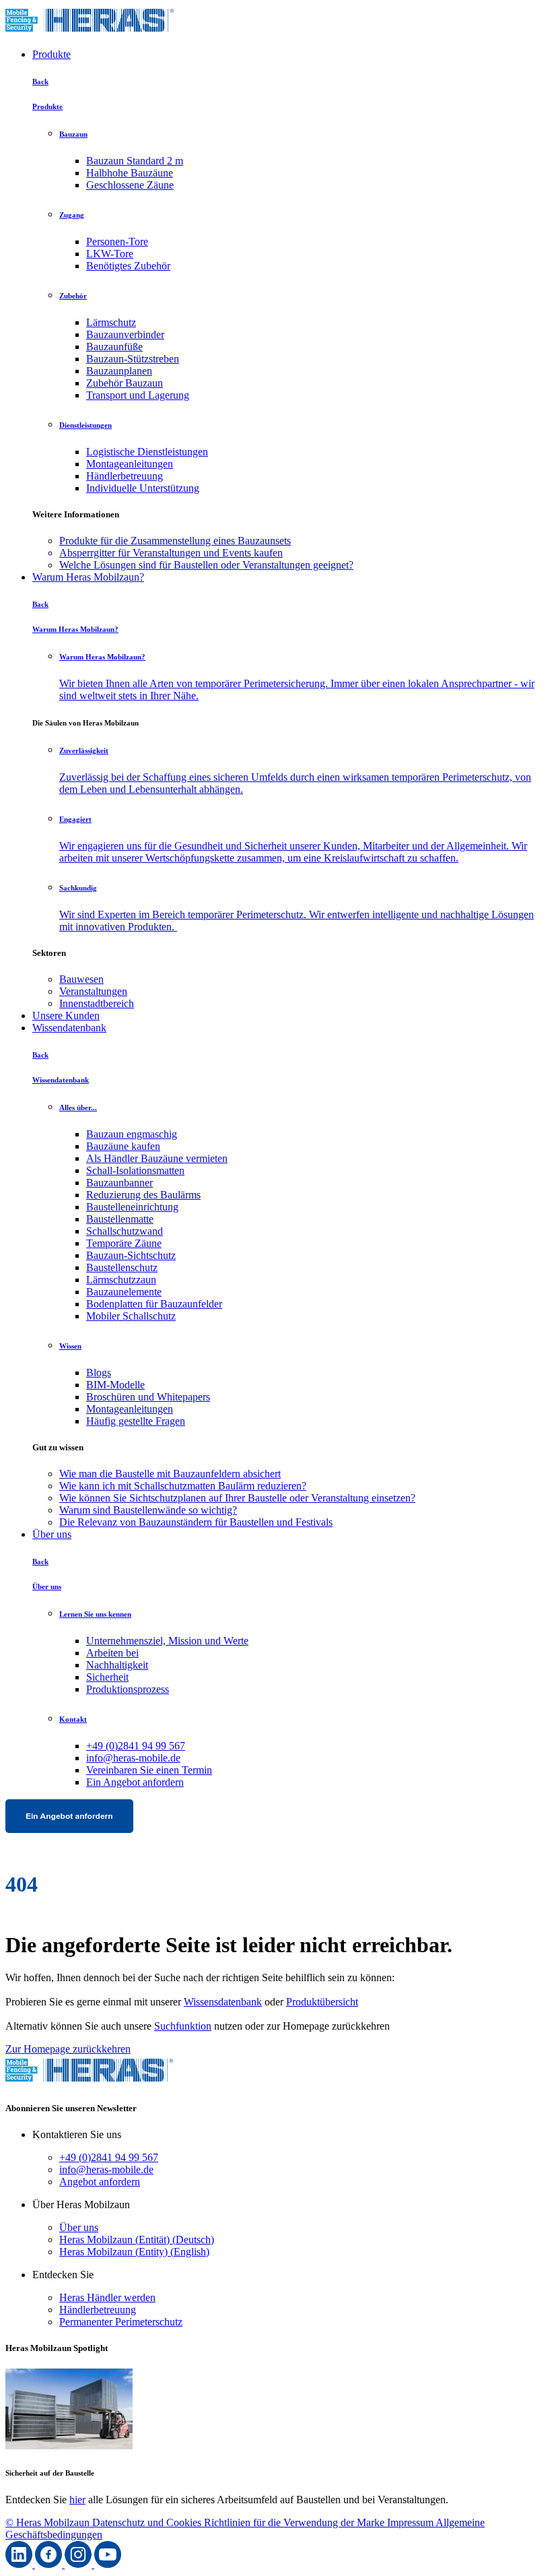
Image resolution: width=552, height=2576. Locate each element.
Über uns (52, 1534)
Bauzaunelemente (124, 1292)
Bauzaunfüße (114, 347)
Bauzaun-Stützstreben (133, 359)
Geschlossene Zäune (130, 185)
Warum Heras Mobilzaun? (88, 577)
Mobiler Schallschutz (131, 1316)
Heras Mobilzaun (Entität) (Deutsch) (137, 2240)
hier (77, 2500)
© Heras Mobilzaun (49, 2522)
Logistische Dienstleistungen (147, 452)
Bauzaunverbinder (125, 334)
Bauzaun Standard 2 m (135, 161)
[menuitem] (303, 541)
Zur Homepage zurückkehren (68, 2049)
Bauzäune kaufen (123, 1146)
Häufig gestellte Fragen (136, 1421)
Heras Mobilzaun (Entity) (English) (134, 2252)
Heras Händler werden (107, 2297)
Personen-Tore (117, 241)
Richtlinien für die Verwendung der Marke (296, 2522)
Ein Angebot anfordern (135, 1782)
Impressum (411, 2522)
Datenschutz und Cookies (148, 2522)
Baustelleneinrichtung (132, 1207)
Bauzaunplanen (119, 371)
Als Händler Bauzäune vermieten (157, 1158)
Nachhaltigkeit (117, 1665)
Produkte (51, 54)
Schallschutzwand (125, 1231)
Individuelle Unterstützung (143, 488)
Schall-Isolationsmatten (135, 1170)
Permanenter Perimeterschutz (121, 2322)
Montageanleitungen (130, 464)
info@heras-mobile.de (133, 1758)
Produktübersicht (322, 2002)
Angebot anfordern (100, 2182)
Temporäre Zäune (124, 1243)
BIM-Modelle (115, 1385)
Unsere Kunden (66, 1016)
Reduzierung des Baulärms (143, 1195)
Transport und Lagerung (138, 395)
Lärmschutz (111, 322)
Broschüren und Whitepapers (148, 1397)
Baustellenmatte (120, 1219)
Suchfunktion (183, 2026)
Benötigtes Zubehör (128, 266)
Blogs (99, 1373)
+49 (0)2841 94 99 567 (136, 1746)
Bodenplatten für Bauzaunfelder (154, 1304)
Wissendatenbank (69, 1028)
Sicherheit (107, 1677)
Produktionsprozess (128, 1689)
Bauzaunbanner (119, 1183)
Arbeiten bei (112, 1653)
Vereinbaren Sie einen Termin (149, 1770)
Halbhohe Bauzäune (130, 173)
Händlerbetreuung (125, 476)
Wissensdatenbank (223, 2002)
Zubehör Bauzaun (125, 383)
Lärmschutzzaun (121, 1280)
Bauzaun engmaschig (132, 1134)
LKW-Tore (110, 254)
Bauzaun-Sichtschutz (131, 1255)
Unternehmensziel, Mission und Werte (167, 1641)
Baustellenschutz (122, 1267)
